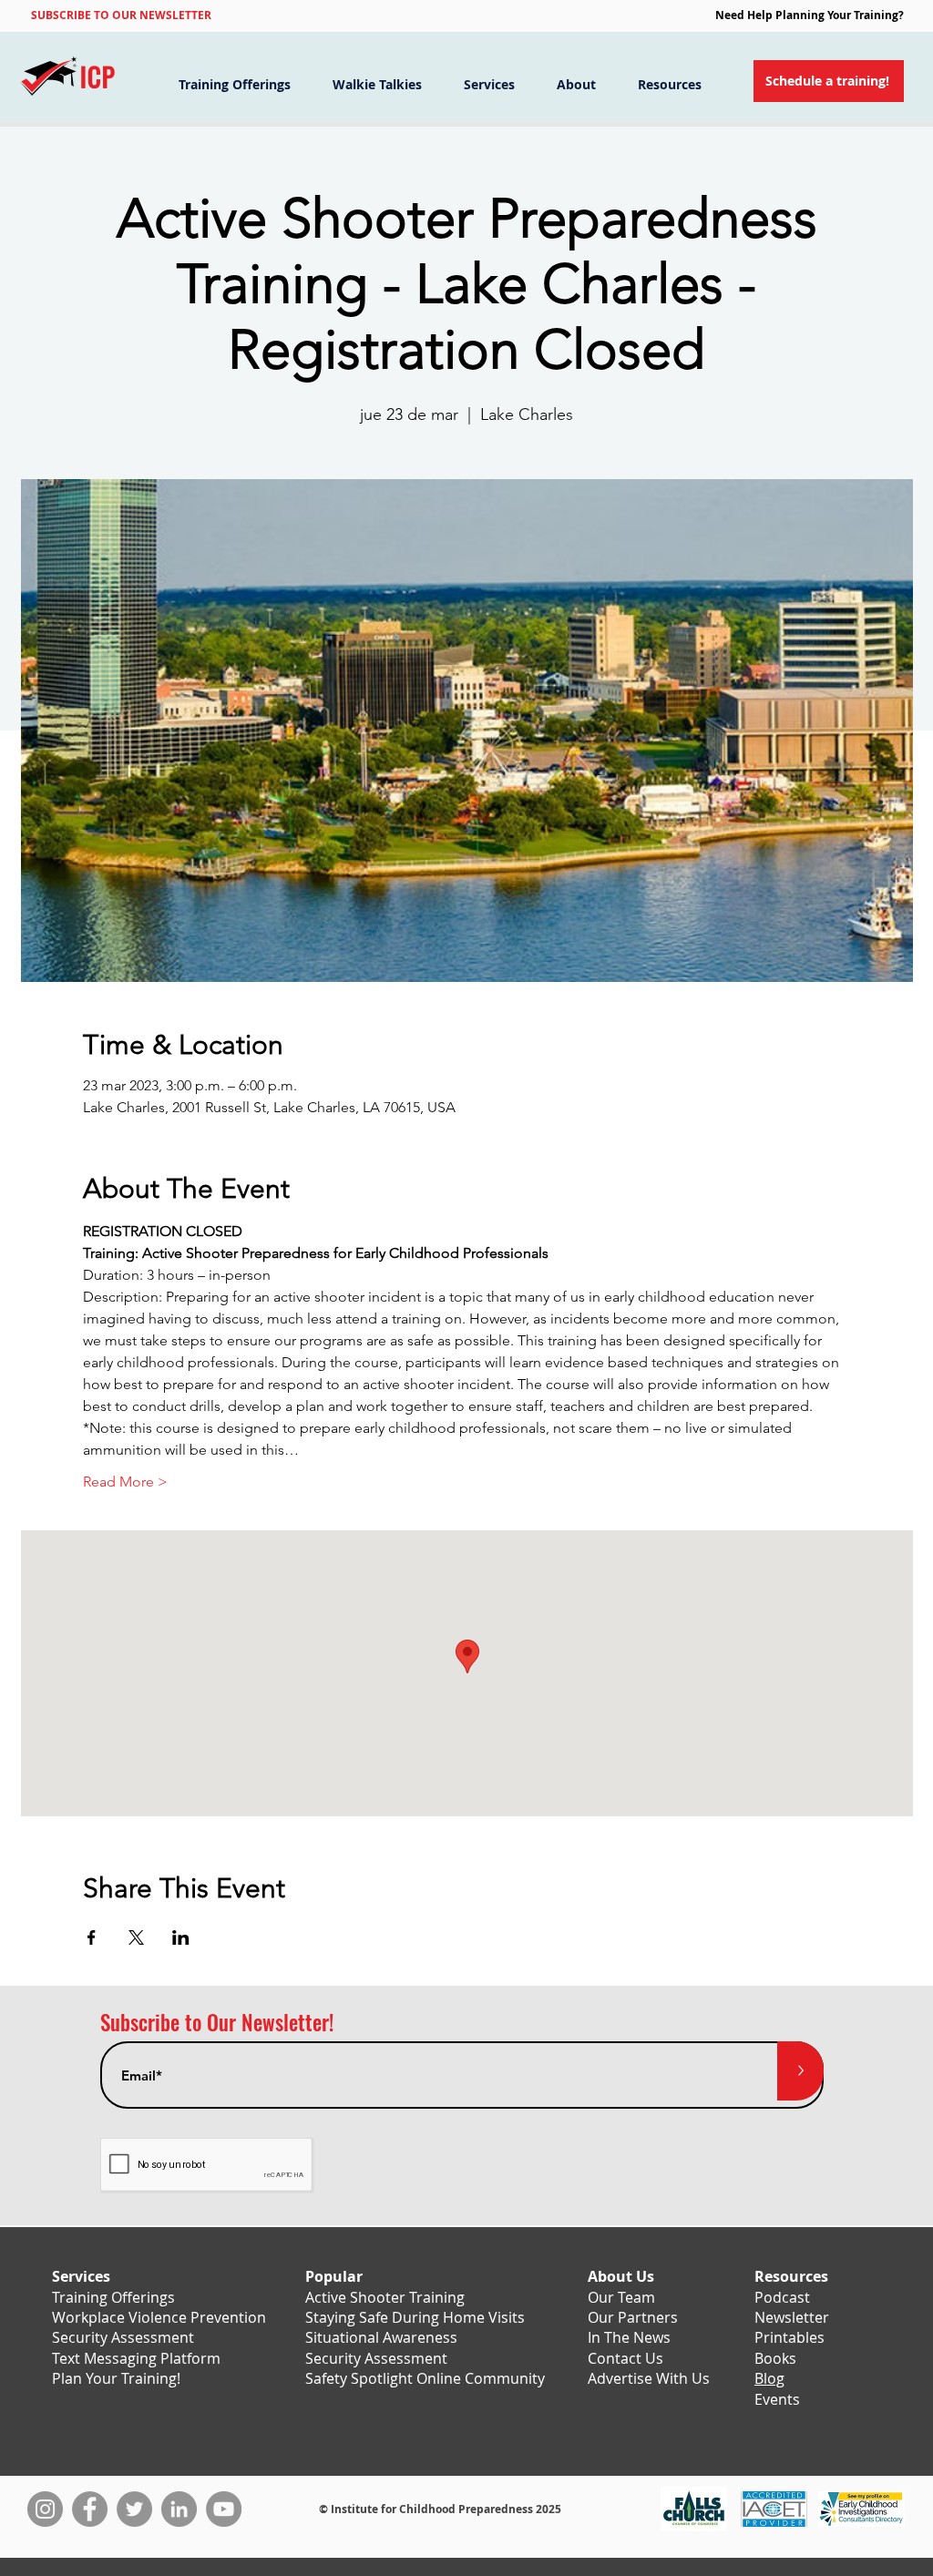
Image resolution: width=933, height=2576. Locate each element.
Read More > (125, 1482)
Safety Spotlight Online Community (425, 2378)
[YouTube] (224, 2509)
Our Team (621, 2297)
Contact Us (625, 2358)
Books (775, 2358)
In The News (629, 2337)
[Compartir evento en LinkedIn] (181, 1937)
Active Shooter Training (385, 2297)
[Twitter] (134, 2509)
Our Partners (633, 2317)
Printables (789, 2337)
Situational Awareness (381, 2337)
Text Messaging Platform (136, 2358)
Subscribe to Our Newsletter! (217, 2023)
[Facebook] (90, 2509)
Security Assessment (123, 2337)
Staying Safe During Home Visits (415, 2317)
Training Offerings (113, 2297)
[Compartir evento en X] (136, 1937)
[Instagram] (45, 2509)
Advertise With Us (649, 2378)
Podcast (782, 2297)
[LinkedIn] (179, 2509)
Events (777, 2399)
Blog (769, 2378)
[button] (121, 15)
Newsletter (792, 2317)
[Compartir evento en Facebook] (92, 1937)
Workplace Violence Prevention (159, 2317)
